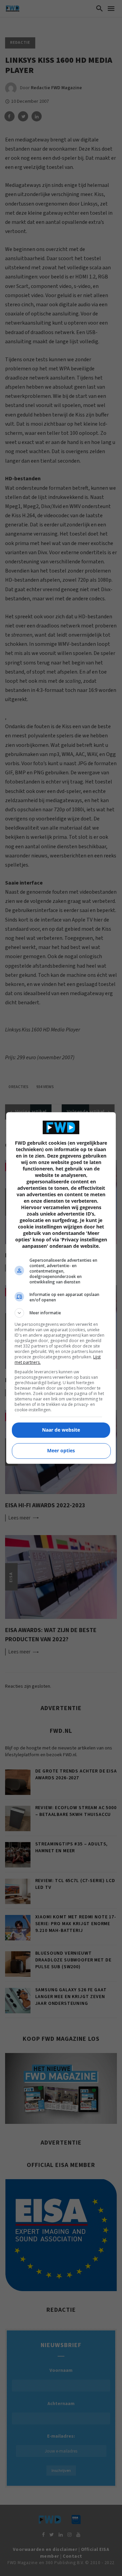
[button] (61, 1313)
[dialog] (61, 1288)
